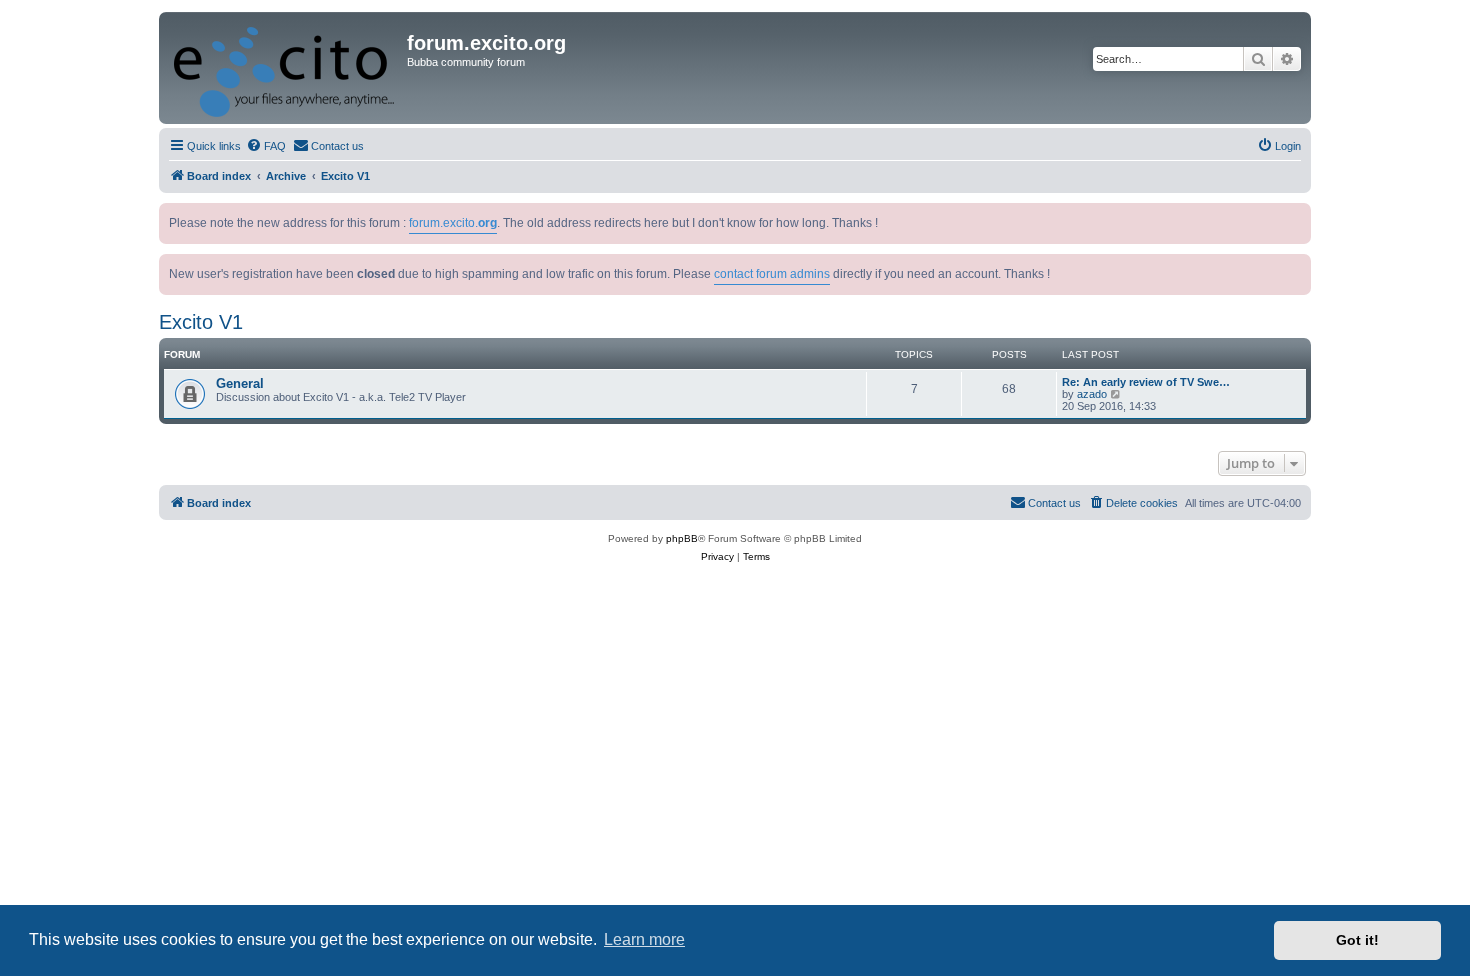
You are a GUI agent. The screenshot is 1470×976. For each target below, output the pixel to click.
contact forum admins (772, 274)
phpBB (682, 538)
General (240, 383)
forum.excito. (453, 223)
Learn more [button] (644, 939)
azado (1092, 394)
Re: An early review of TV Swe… (1146, 382)
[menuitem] (266, 146)
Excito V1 (201, 322)
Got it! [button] (1357, 940)
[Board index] (285, 68)
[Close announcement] (1298, 214)
